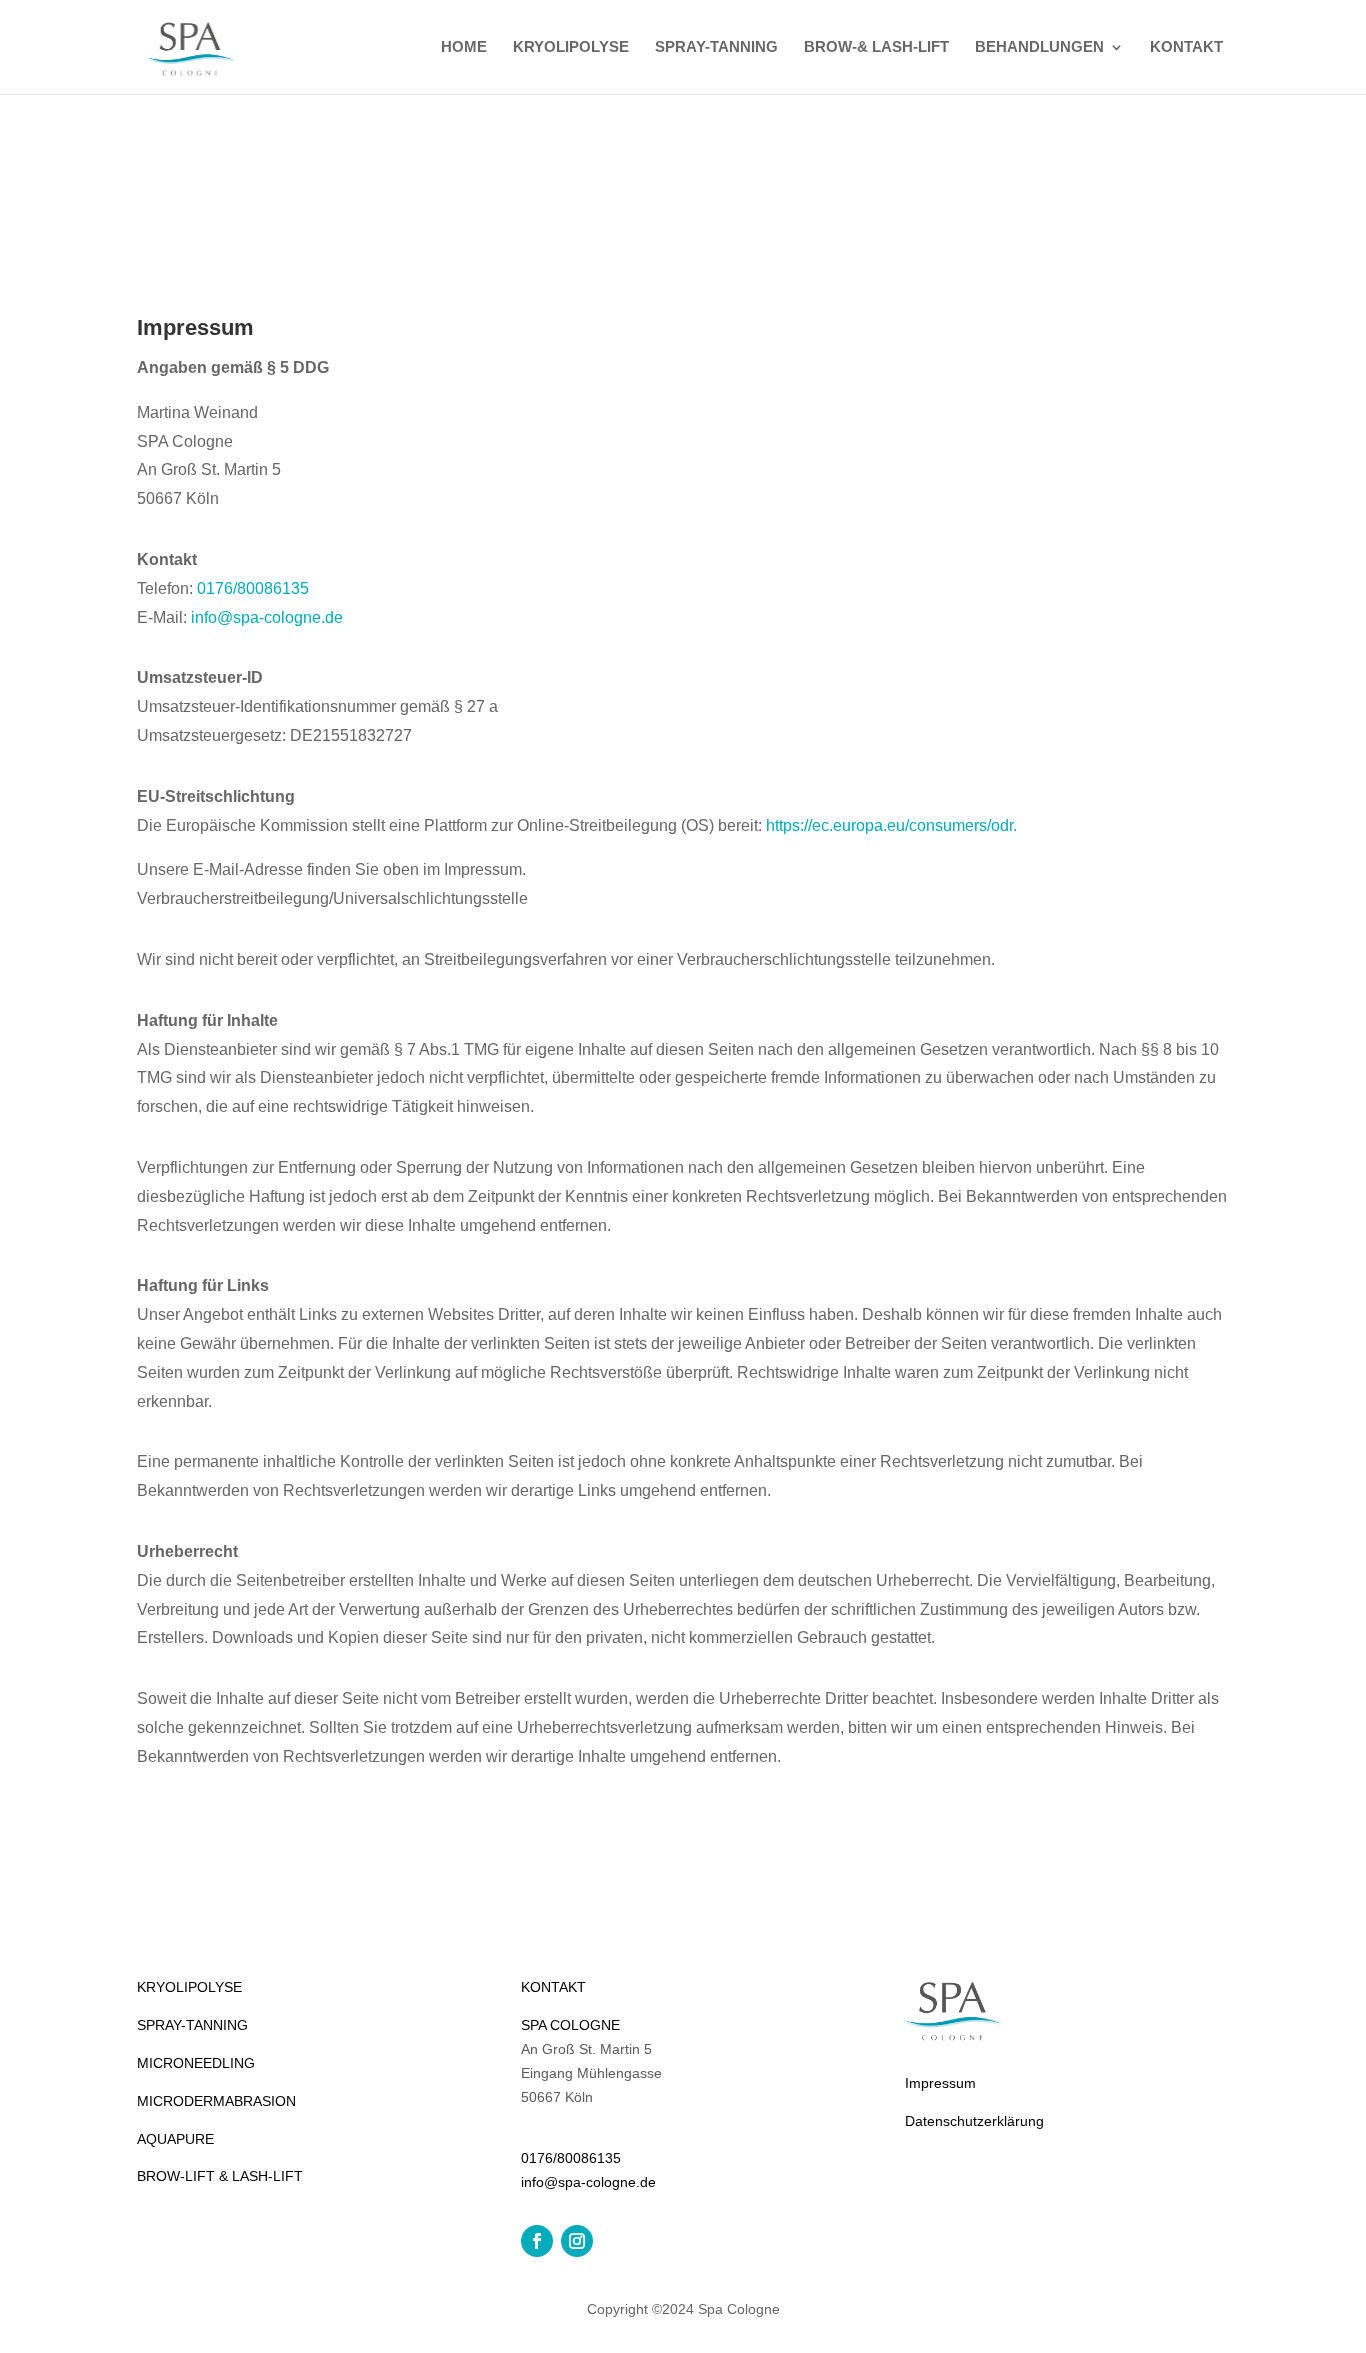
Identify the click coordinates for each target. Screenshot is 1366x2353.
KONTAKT (1186, 47)
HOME (464, 47)
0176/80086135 (253, 588)
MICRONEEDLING (196, 2063)
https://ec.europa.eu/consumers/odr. (891, 825)
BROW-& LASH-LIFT (876, 47)
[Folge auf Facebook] (537, 2241)
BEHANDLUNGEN (1039, 47)
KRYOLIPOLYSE (571, 47)
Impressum (940, 2083)
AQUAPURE (175, 2139)
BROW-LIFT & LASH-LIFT (220, 2176)
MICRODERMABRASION (216, 2101)
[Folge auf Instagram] (577, 2241)
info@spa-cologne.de (267, 617)
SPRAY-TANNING (716, 47)
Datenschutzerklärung (974, 2121)
